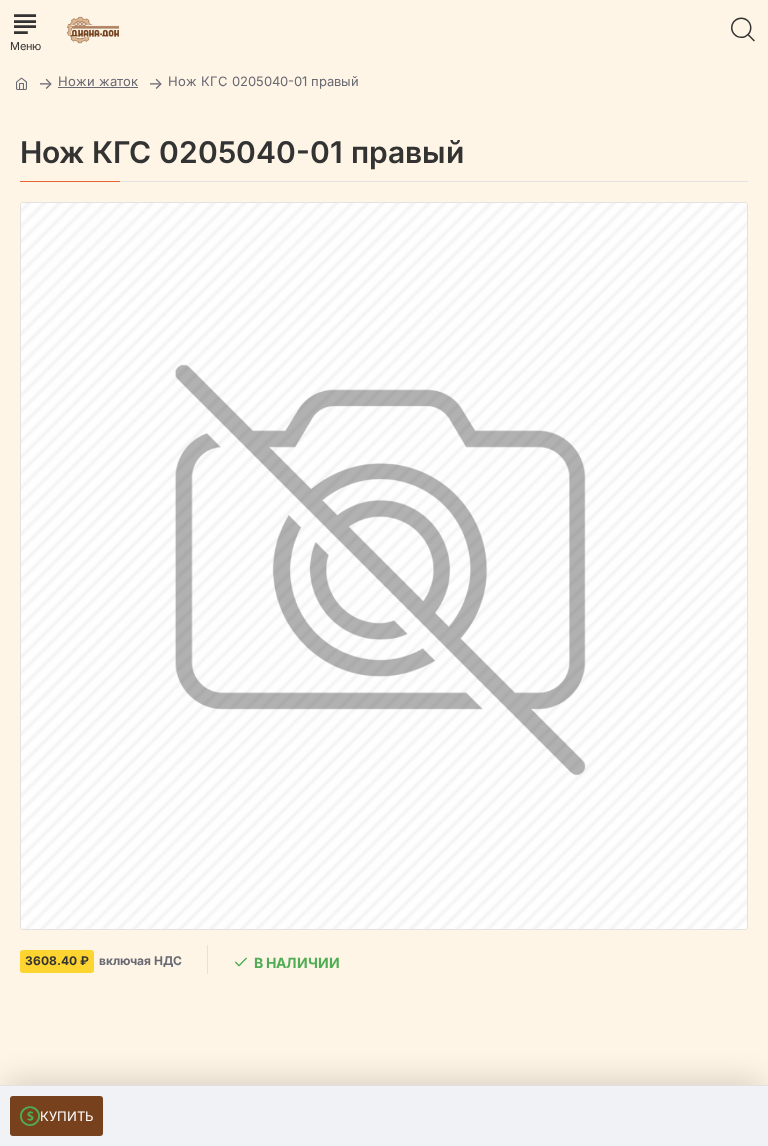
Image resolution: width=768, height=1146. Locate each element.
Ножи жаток (98, 81)
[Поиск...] (743, 30)
